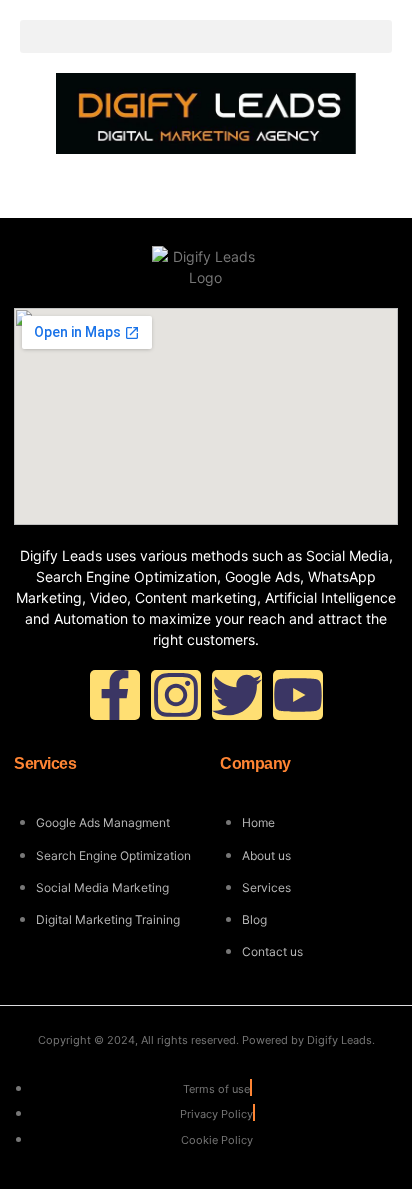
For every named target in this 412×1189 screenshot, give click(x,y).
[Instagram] (176, 695)
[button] (206, 36)
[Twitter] (237, 695)
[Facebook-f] (115, 695)
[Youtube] (298, 695)
